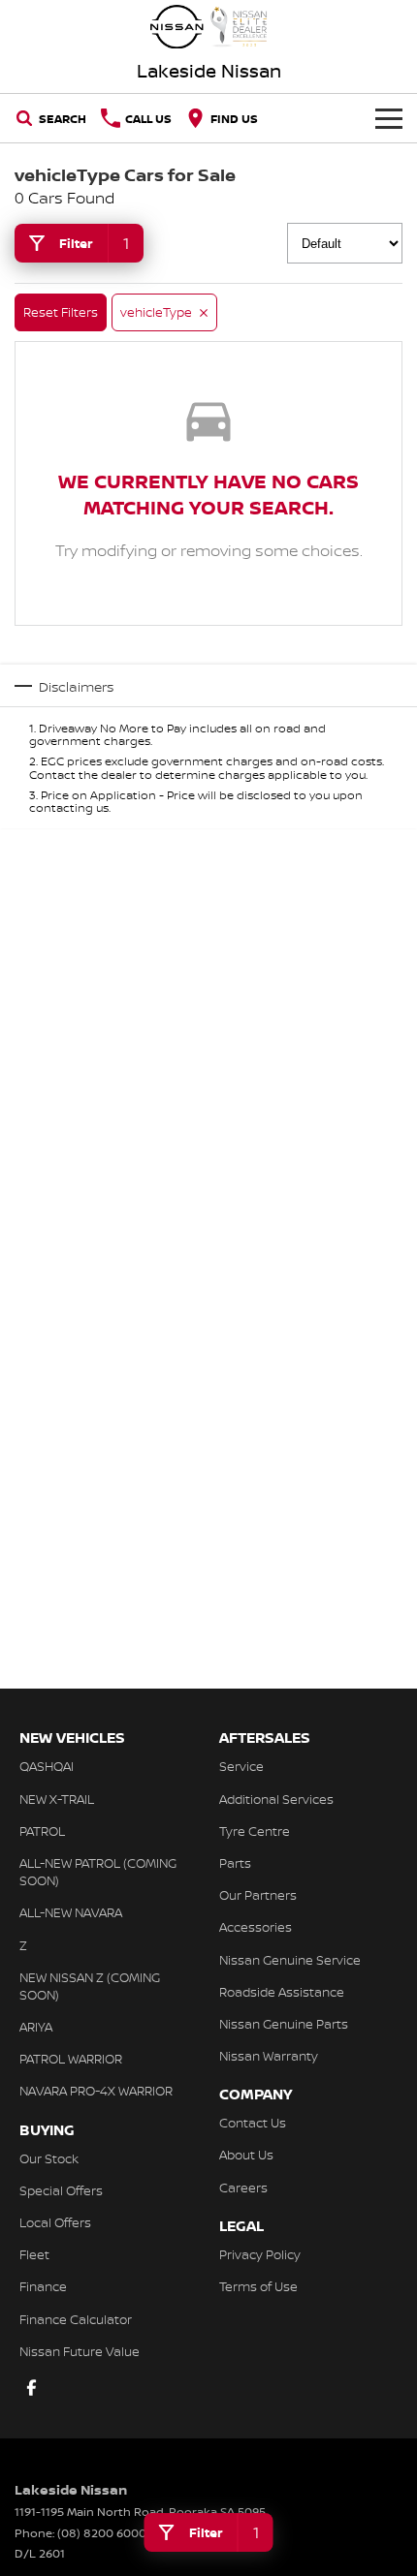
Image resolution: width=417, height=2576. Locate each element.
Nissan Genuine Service (290, 1960)
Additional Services (276, 1799)
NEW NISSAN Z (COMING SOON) (90, 1986)
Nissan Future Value (80, 2351)
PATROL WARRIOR (71, 2059)
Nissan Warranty (269, 2056)
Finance (43, 2286)
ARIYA (36, 2027)
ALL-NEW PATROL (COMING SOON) (98, 1872)
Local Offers (55, 2222)
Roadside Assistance (282, 1992)
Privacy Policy (260, 2254)
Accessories (256, 1927)
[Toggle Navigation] (389, 118)
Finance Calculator (76, 2319)
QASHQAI (47, 1766)
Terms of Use (258, 2286)
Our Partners (258, 1895)
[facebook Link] (32, 2388)
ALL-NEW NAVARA (71, 1912)
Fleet (34, 2254)
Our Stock (49, 2158)
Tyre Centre (255, 1831)
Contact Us (253, 2123)
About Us (246, 2155)
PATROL (42, 1831)
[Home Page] (208, 27)
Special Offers (61, 2190)
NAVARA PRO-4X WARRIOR (96, 2091)
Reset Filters (61, 312)
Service (241, 1766)
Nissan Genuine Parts (284, 2024)
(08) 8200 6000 (102, 2533)
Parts (235, 1863)
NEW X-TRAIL (57, 1799)
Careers (243, 2188)
